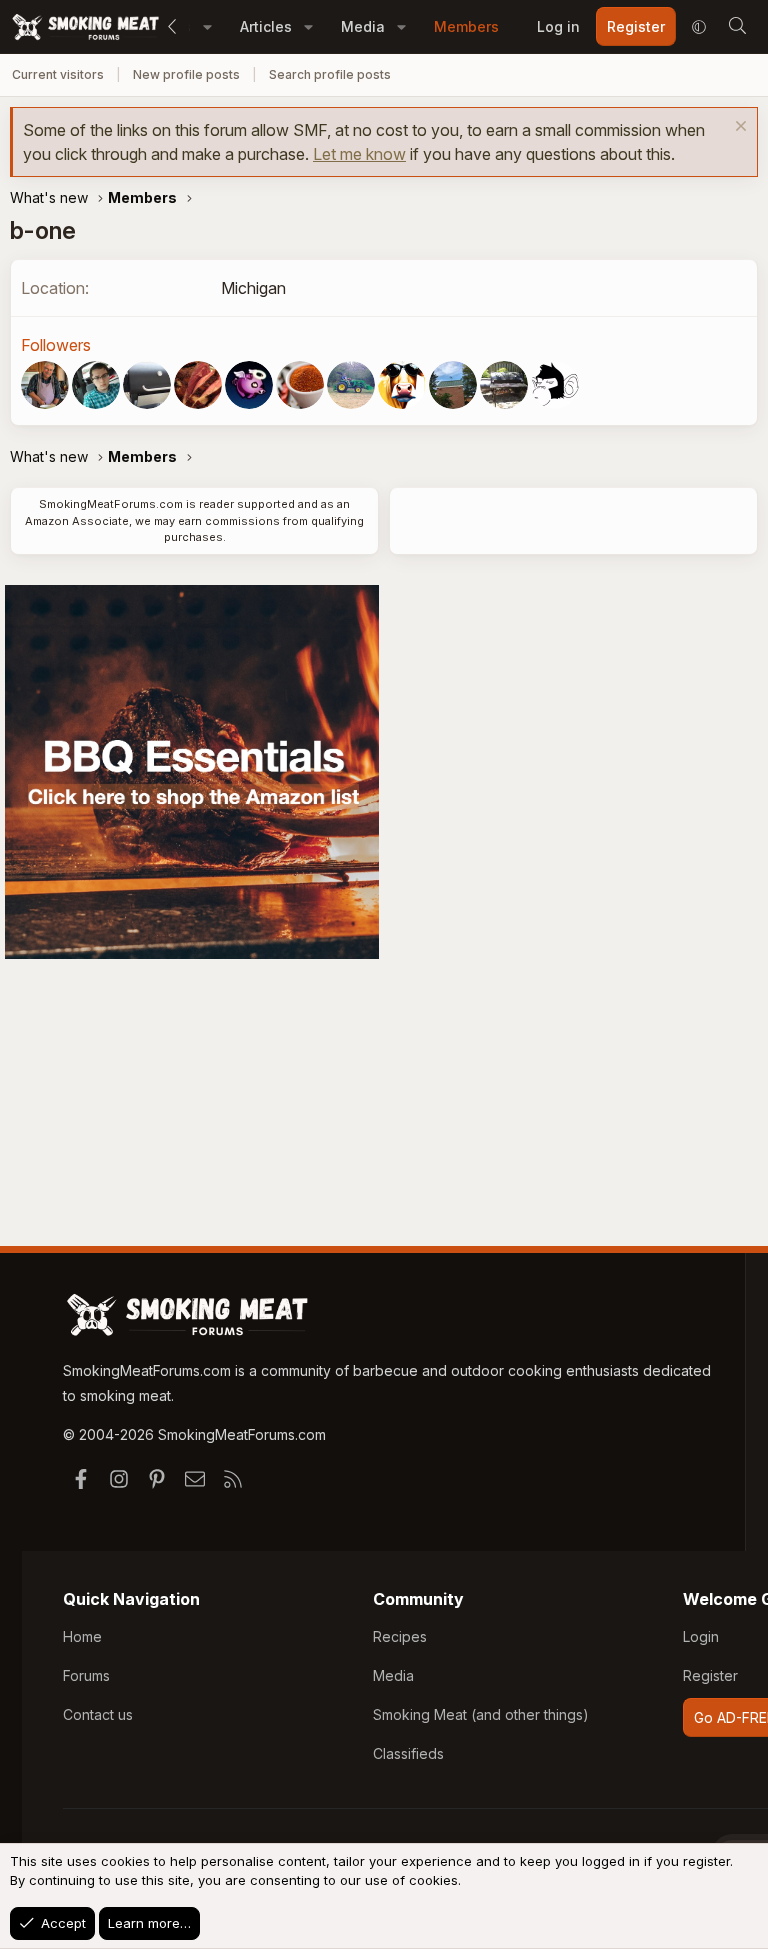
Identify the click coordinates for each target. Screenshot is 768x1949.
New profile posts (186, 74)
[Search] (737, 27)
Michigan (253, 288)
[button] (207, 26)
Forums (86, 1675)
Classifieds (408, 1753)
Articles (266, 26)
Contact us (98, 1714)
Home (82, 1636)
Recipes (400, 1636)
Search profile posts (330, 74)
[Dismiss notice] (738, 128)
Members (466, 26)
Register (710, 1675)
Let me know (359, 154)
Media (363, 26)
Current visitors (58, 74)
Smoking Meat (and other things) (481, 1714)
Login (701, 1636)
